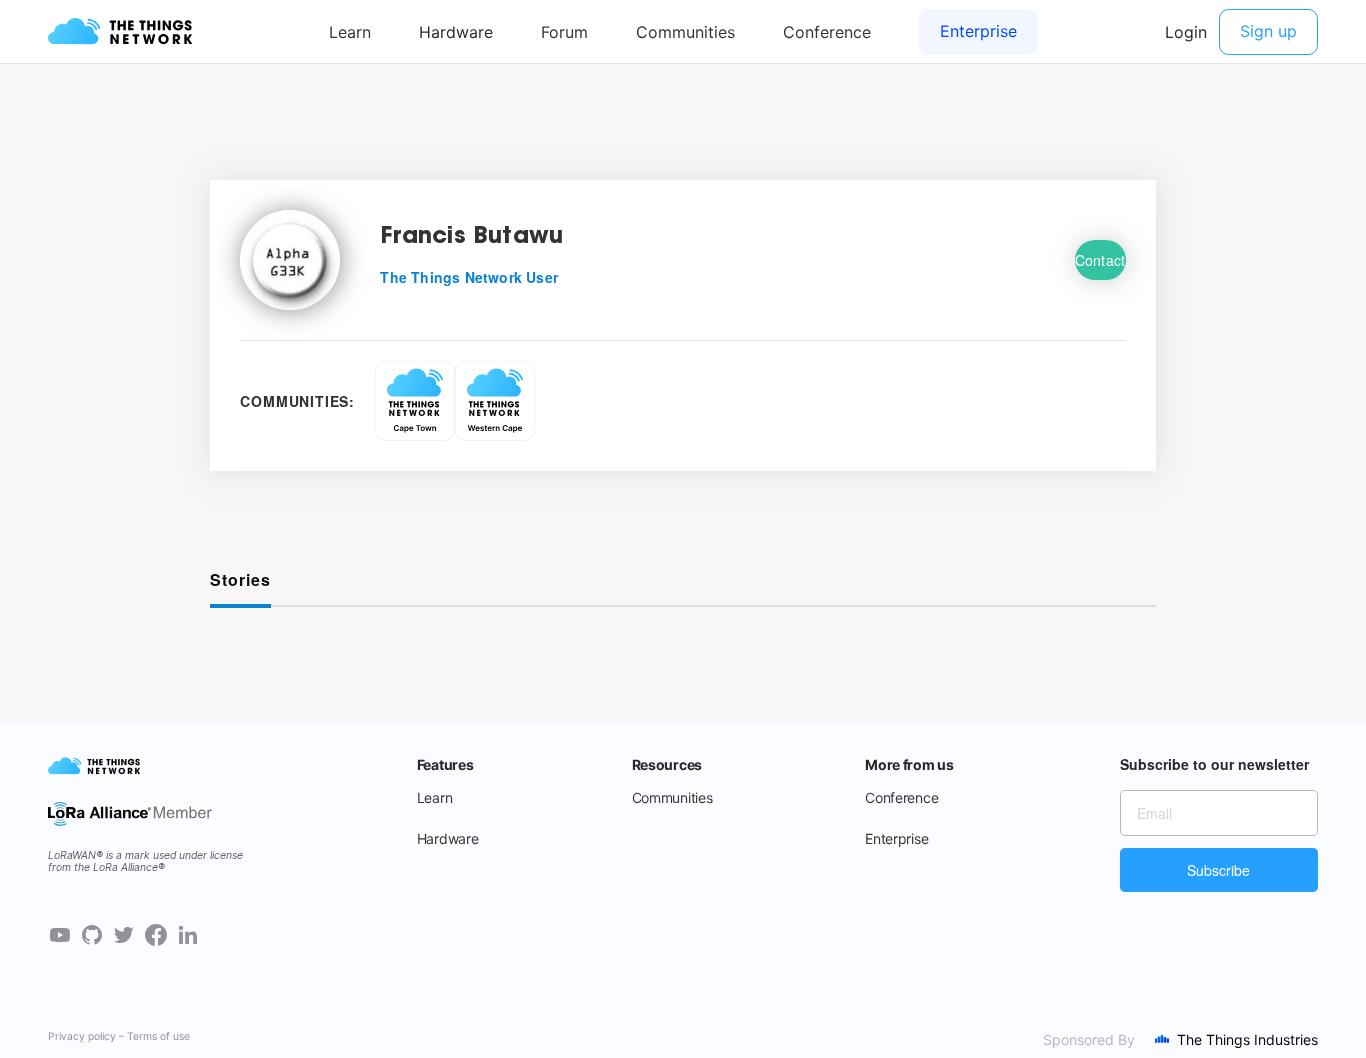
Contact (1100, 260)
